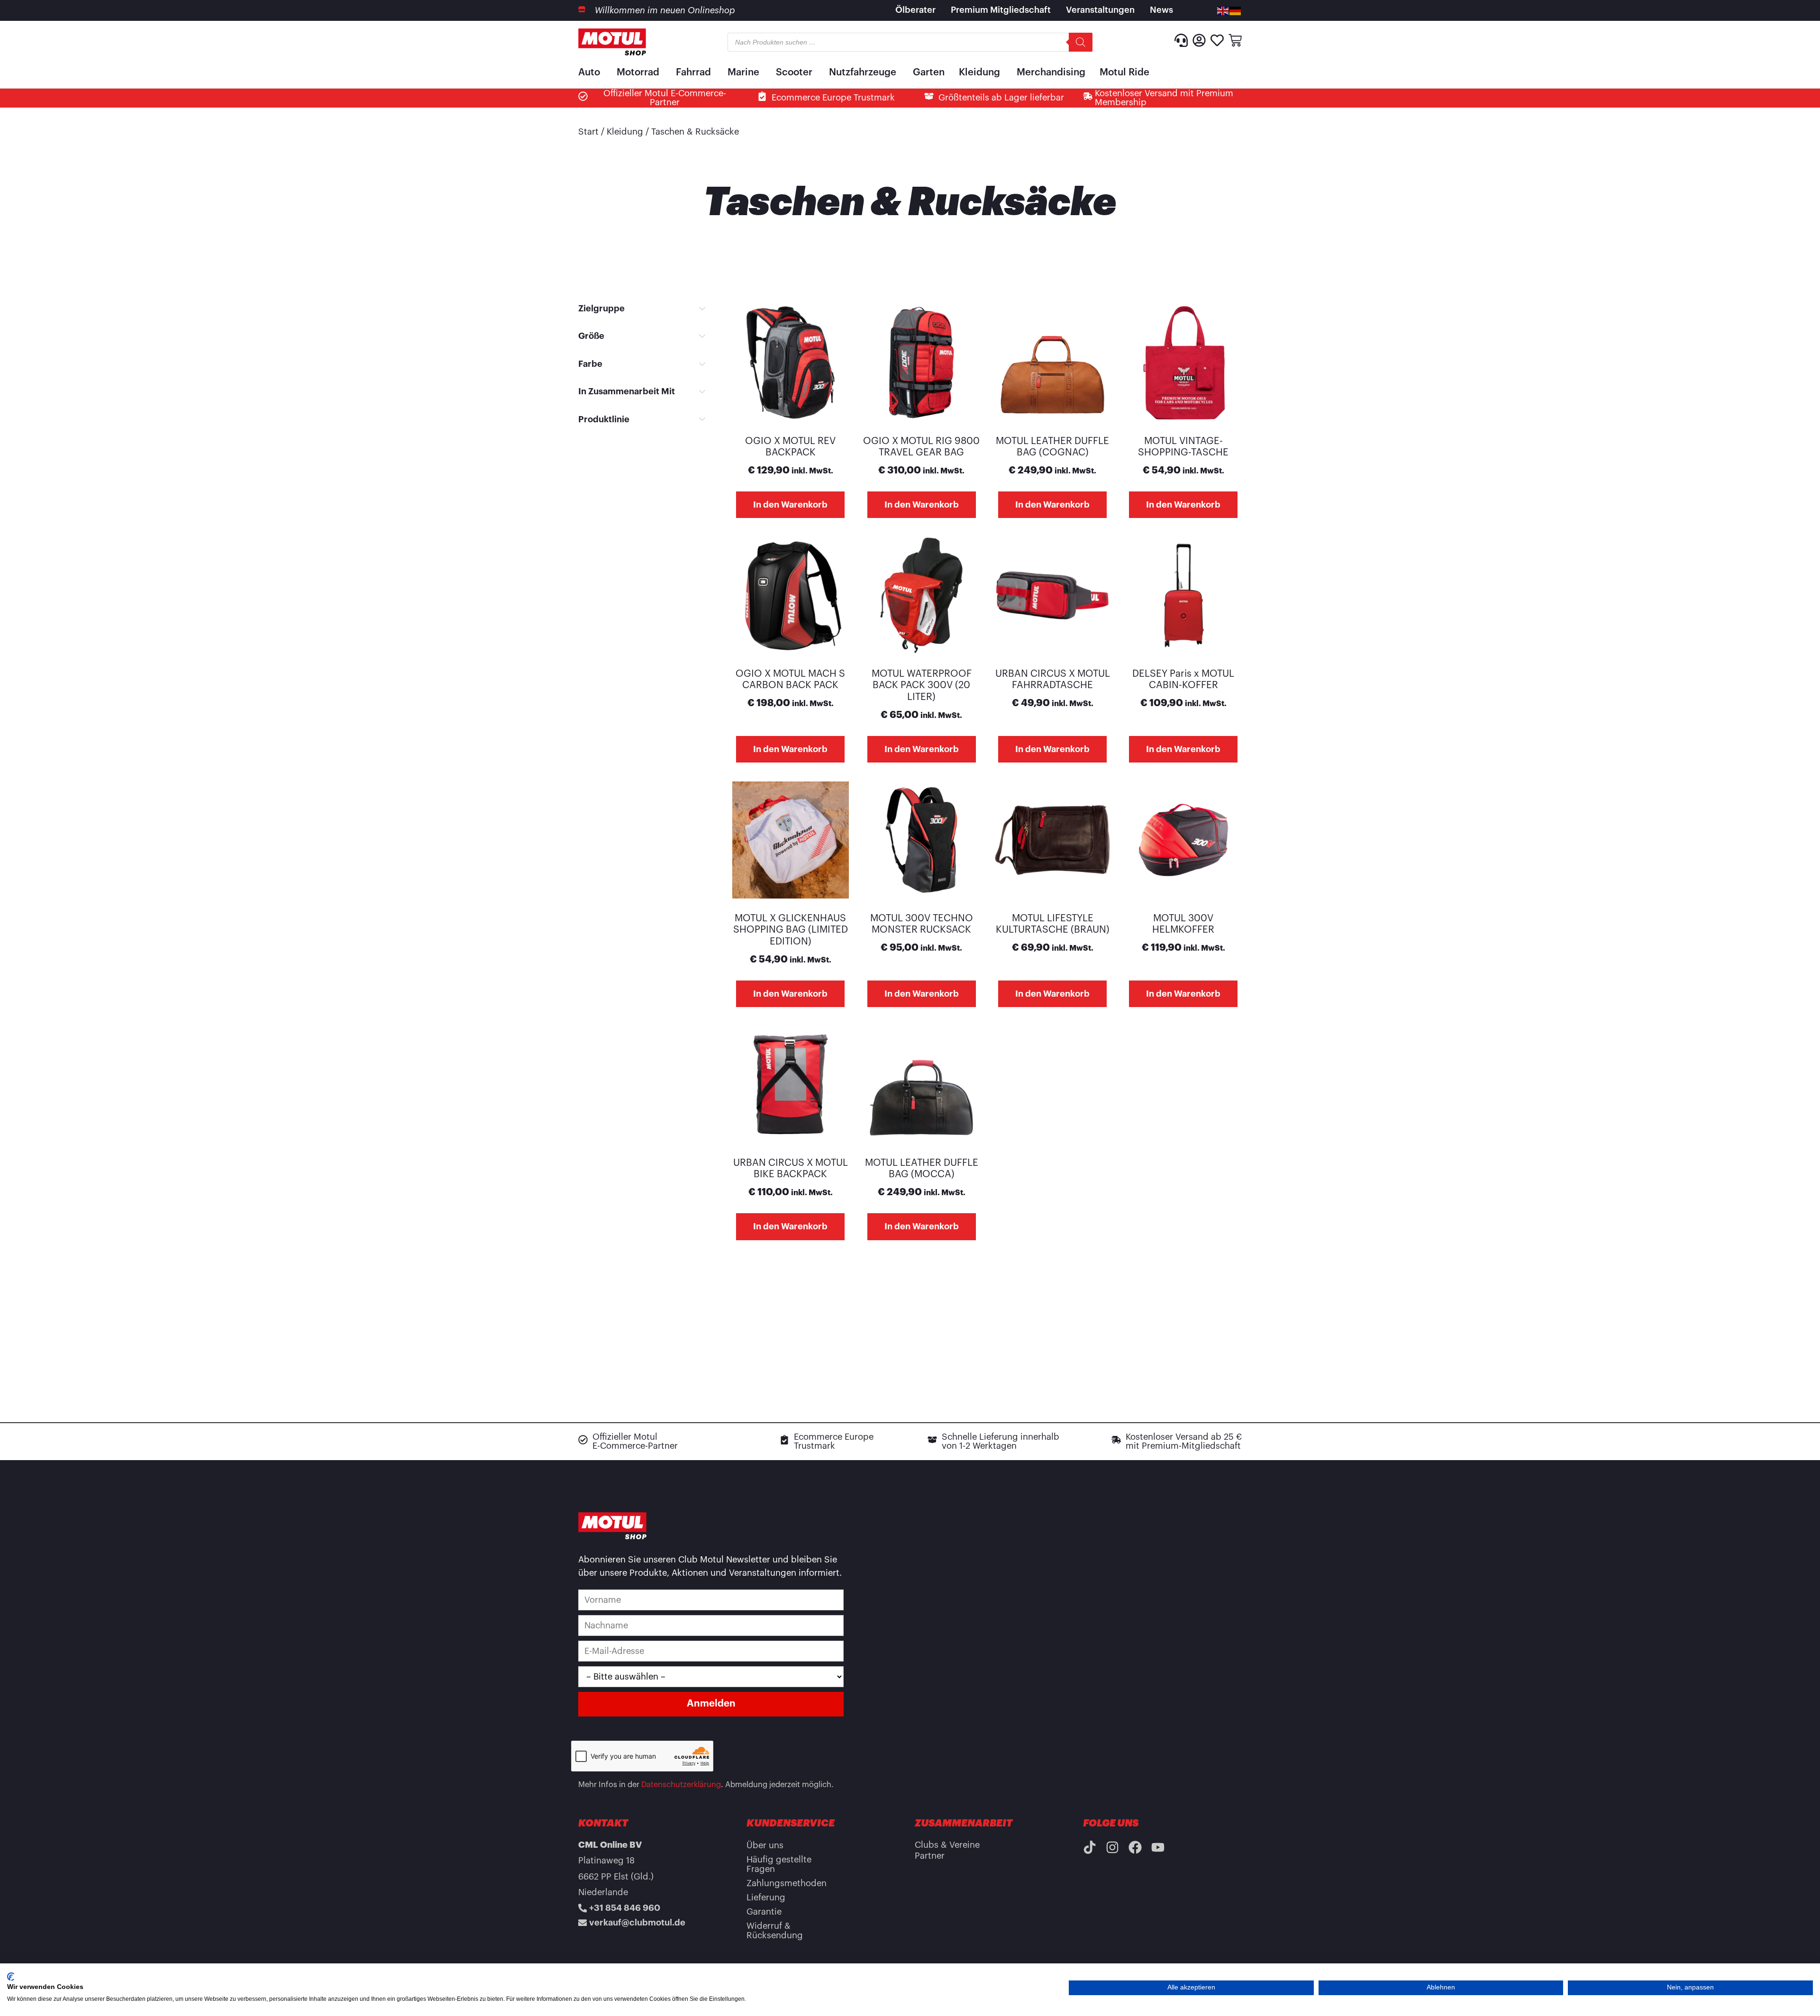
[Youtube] (1158, 1847)
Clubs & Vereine (947, 1845)
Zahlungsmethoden (787, 1883)
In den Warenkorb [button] (922, 505)
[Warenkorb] (1235, 40)
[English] (1223, 10)
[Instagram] (1112, 1847)
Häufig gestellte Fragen (779, 1864)
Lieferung (766, 1898)
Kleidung (625, 132)
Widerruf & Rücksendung (775, 1931)
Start (588, 132)
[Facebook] (1135, 1847)
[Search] (1081, 42)
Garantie (764, 1912)
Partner (930, 1856)
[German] (1236, 10)
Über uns (765, 1845)
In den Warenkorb (790, 505)
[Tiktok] (1090, 1847)
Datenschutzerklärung (681, 1785)
